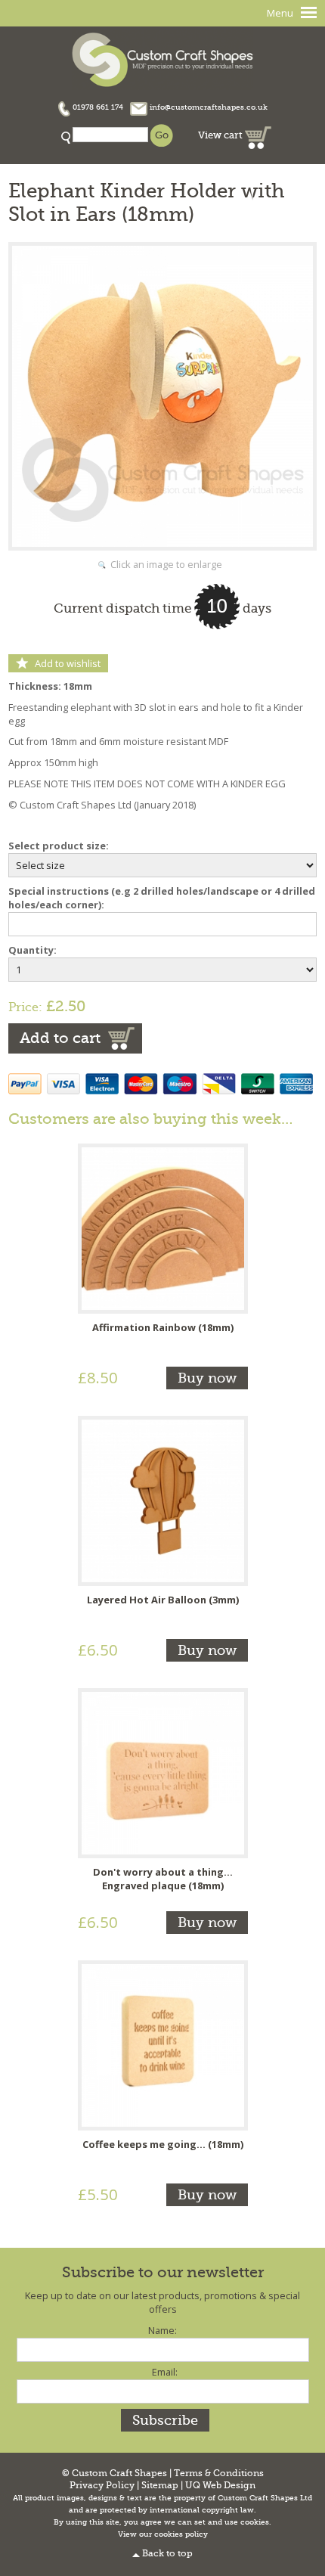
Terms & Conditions (219, 2474)
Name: (162, 2330)
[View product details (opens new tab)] (163, 1227)
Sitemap (160, 2486)
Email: (165, 2372)
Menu (280, 13)
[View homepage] (162, 58)
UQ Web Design (220, 2486)
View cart (221, 135)
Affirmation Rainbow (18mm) (163, 1327)
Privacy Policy (102, 2486)
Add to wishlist (68, 663)
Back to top (167, 2554)
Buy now (207, 1378)
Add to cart (60, 1038)
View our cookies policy (163, 2534)
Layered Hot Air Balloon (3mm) (163, 1600)
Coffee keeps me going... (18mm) (163, 2144)
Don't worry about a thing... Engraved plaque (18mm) (163, 1879)
